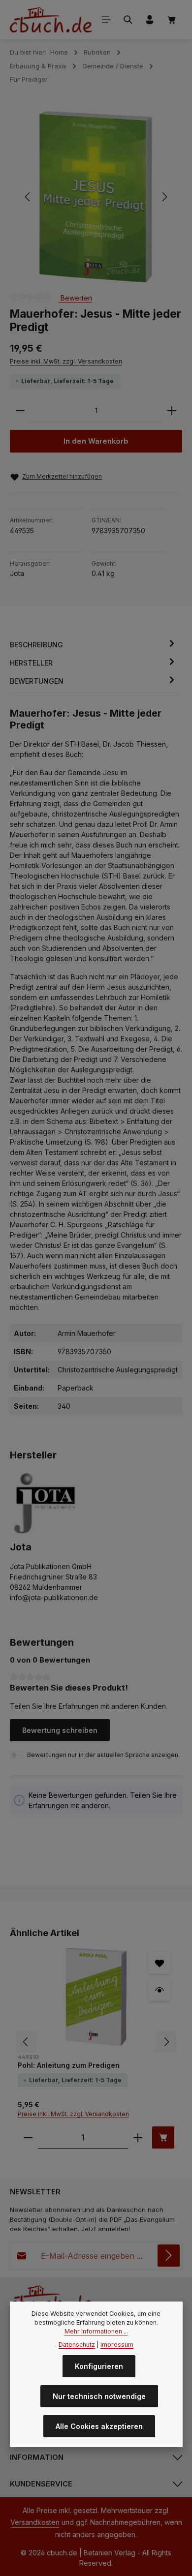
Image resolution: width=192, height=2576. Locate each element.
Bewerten (75, 298)
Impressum (117, 2345)
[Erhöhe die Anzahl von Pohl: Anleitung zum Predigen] (138, 2137)
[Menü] (106, 20)
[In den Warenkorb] (163, 2137)
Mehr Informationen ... (96, 2331)
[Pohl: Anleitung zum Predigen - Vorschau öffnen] (159, 1990)
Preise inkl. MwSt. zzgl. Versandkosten (66, 361)
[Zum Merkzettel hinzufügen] (159, 1963)
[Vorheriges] (28, 197)
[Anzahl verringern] (20, 411)
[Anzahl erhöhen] (172, 411)
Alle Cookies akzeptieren (99, 2426)
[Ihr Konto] (150, 20)
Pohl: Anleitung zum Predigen (69, 2065)
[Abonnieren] (169, 2256)
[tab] (94, 645)
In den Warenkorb (96, 441)
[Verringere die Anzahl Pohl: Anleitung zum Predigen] (28, 2137)
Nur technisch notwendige (99, 2396)
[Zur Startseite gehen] (51, 20)
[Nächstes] (164, 197)
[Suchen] (128, 20)
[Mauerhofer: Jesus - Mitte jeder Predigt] (96, 197)
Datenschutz (77, 2345)
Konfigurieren (99, 2366)
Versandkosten (35, 2522)
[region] (96, 197)
